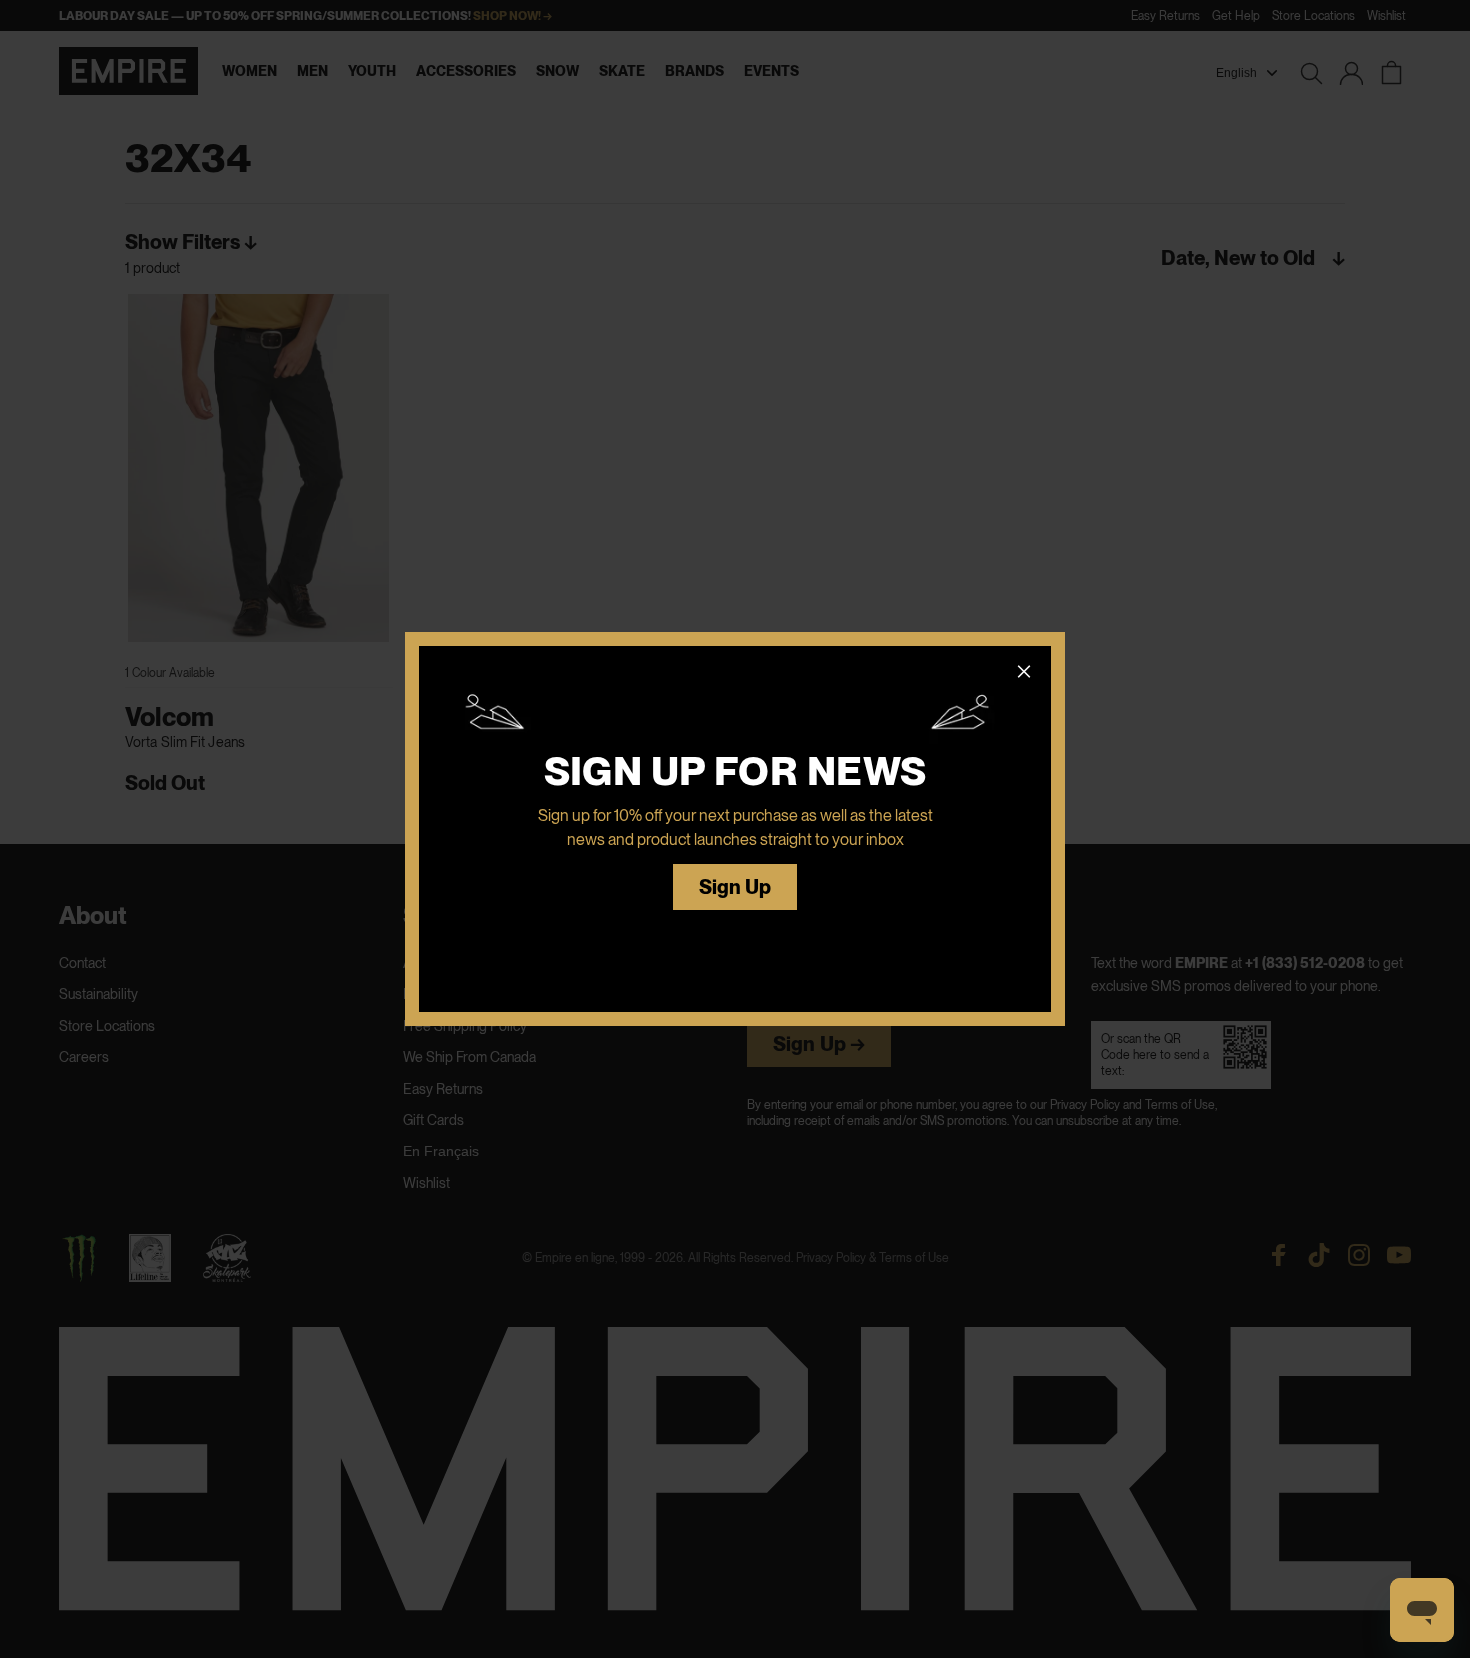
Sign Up (735, 887)
